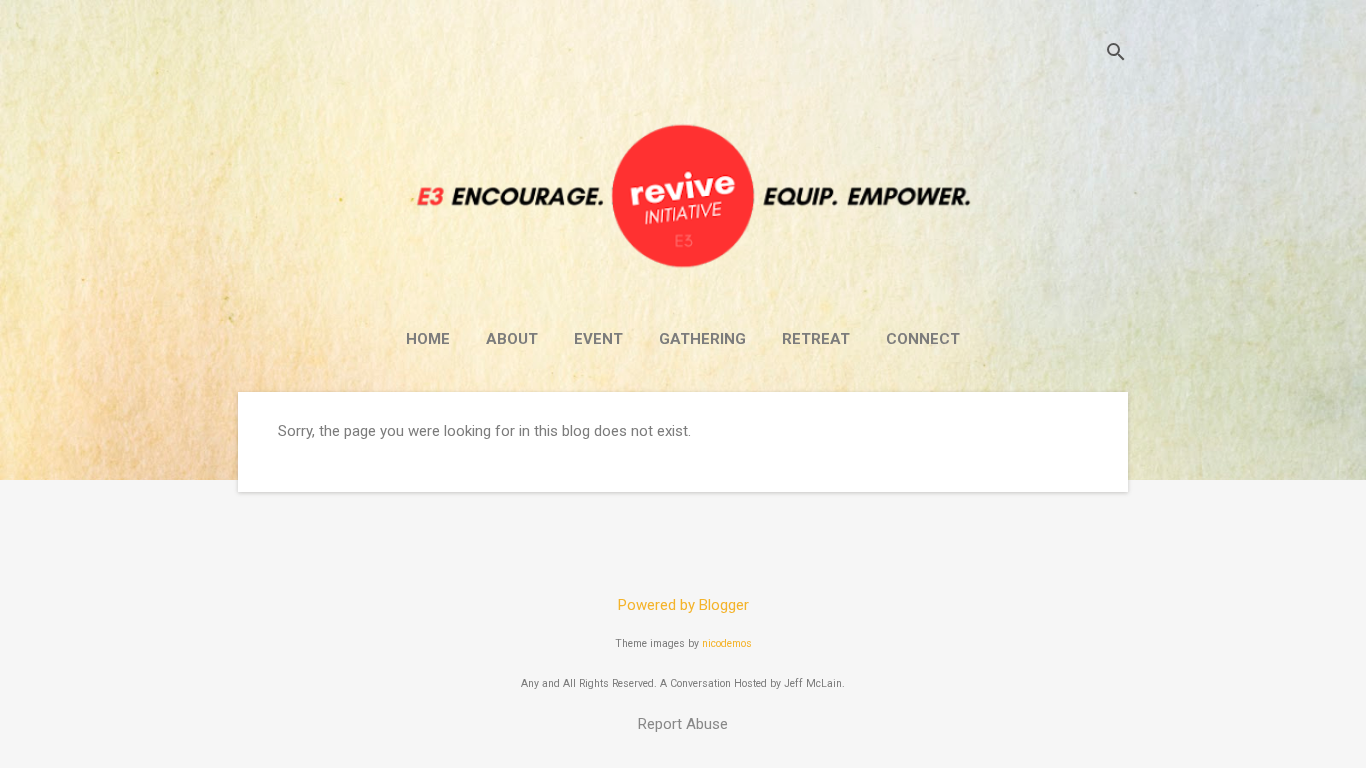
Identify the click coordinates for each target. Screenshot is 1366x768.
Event (598, 339)
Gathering (702, 339)
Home (428, 339)
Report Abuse (683, 724)
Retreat (816, 339)
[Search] (1116, 54)
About (512, 339)
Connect (923, 339)
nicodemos (727, 643)
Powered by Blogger (683, 605)
